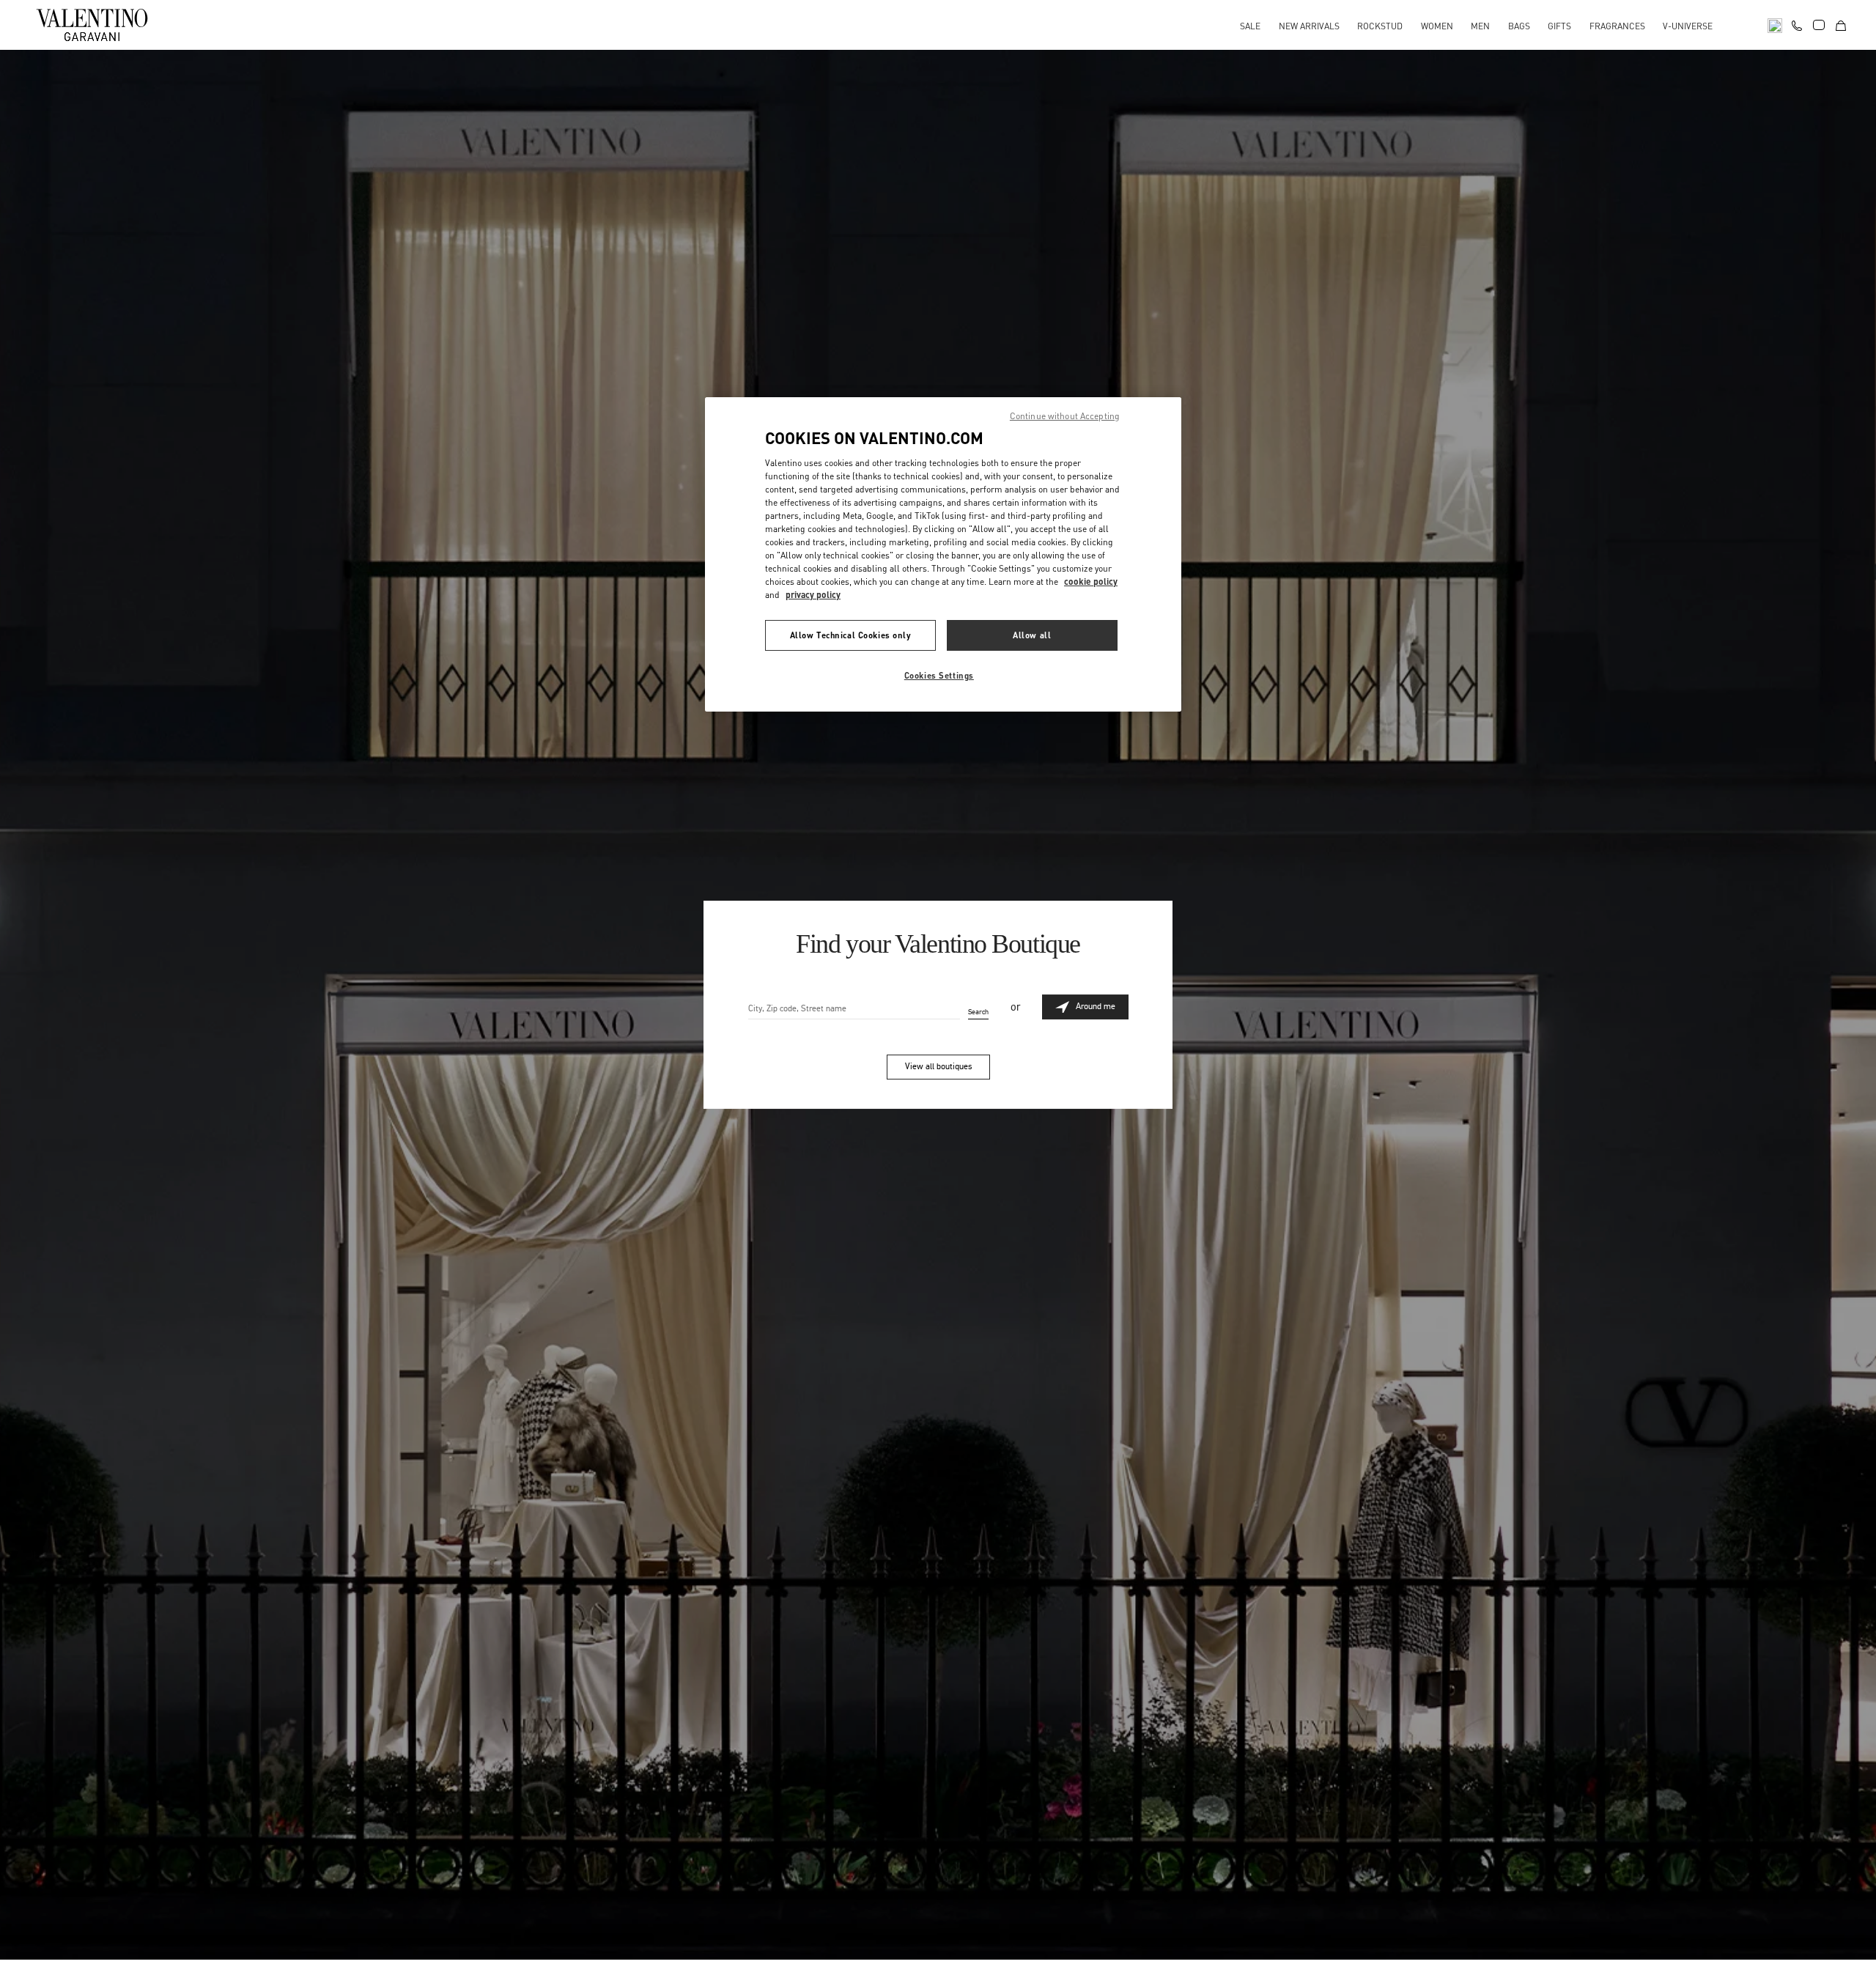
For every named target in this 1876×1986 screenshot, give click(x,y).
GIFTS (1559, 26)
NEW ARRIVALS (1309, 26)
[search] (1775, 25)
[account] (1819, 25)
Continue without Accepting (1065, 416)
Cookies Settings (939, 675)
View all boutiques (938, 1066)
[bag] (1841, 25)
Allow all (1032, 635)
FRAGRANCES (1617, 26)
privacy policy (813, 595)
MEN (1480, 26)
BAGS (1519, 26)
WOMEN (1437, 26)
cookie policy (1091, 582)
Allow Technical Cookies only (851, 635)
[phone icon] (1797, 23)
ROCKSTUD (1380, 26)
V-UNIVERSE (1688, 26)
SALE (1250, 26)
